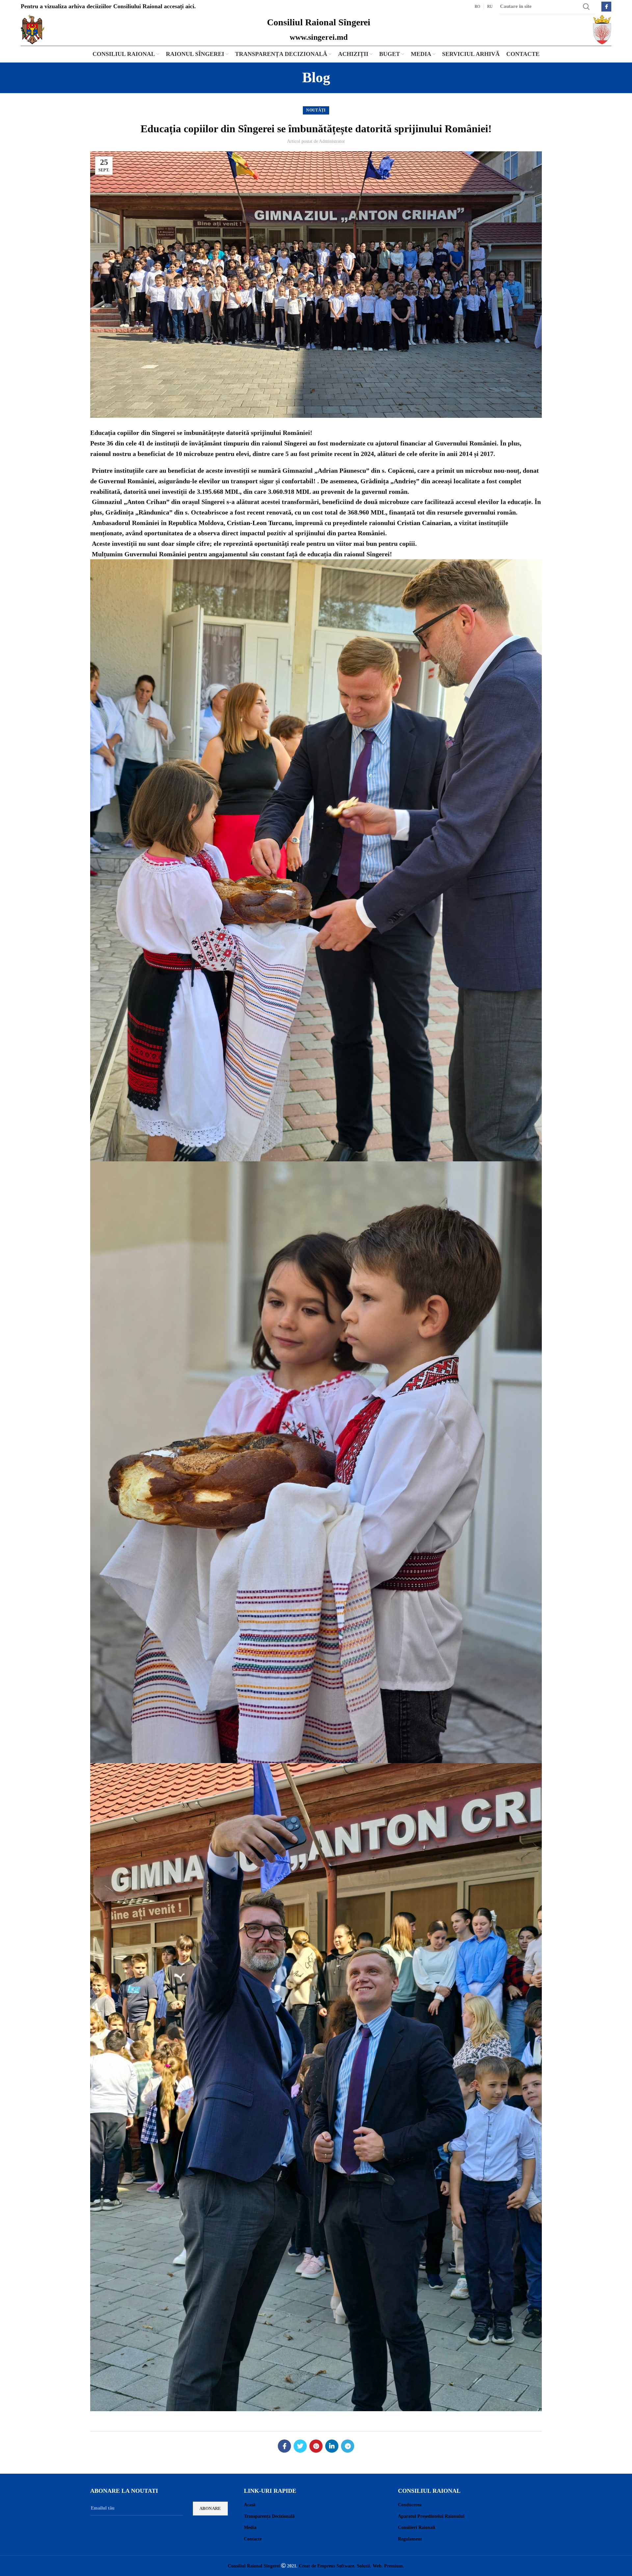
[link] (259, 523)
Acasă (250, 2505)
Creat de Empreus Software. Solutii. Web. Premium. (352, 2566)
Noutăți (316, 110)
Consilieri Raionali (417, 2527)
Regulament (410, 2539)
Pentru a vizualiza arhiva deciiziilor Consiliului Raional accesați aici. (108, 6)
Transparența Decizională (269, 2516)
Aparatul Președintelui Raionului (431, 2516)
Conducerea (410, 2505)
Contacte (253, 2539)
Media (250, 2527)
